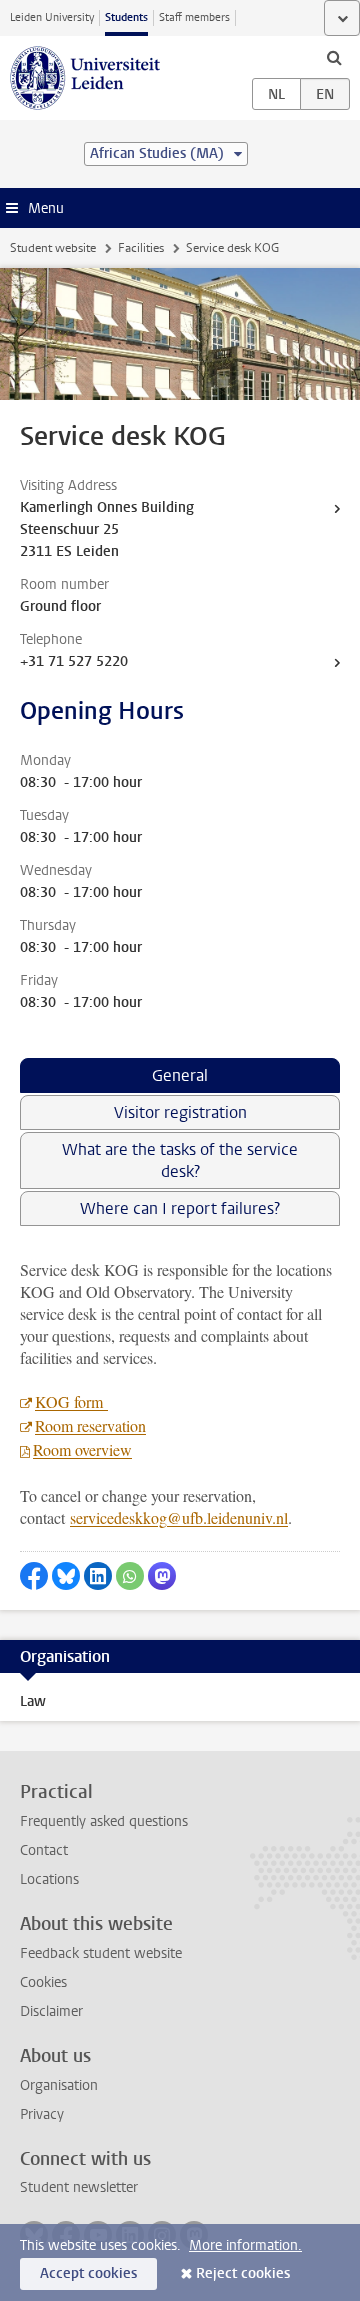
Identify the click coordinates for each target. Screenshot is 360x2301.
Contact (44, 1850)
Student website (53, 248)
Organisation (59, 2085)
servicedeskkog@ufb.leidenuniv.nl (179, 1517)
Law (33, 1701)
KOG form (71, 1401)
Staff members (194, 17)
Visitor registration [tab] (180, 1112)
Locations (49, 1879)
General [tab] (180, 1075)
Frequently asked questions (104, 1821)
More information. (245, 2245)
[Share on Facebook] (34, 1576)
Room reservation (90, 1425)
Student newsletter (79, 2187)
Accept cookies (88, 2273)
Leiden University (52, 17)
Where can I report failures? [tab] (180, 1208)
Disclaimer (51, 2011)
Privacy (42, 2114)
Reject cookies (243, 2273)
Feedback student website (101, 1953)
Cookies (43, 1982)
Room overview (82, 1449)
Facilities (141, 248)
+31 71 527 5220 (74, 661)
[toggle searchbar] (334, 57)
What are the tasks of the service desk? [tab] (180, 1160)
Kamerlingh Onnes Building (107, 507)
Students (126, 17)
